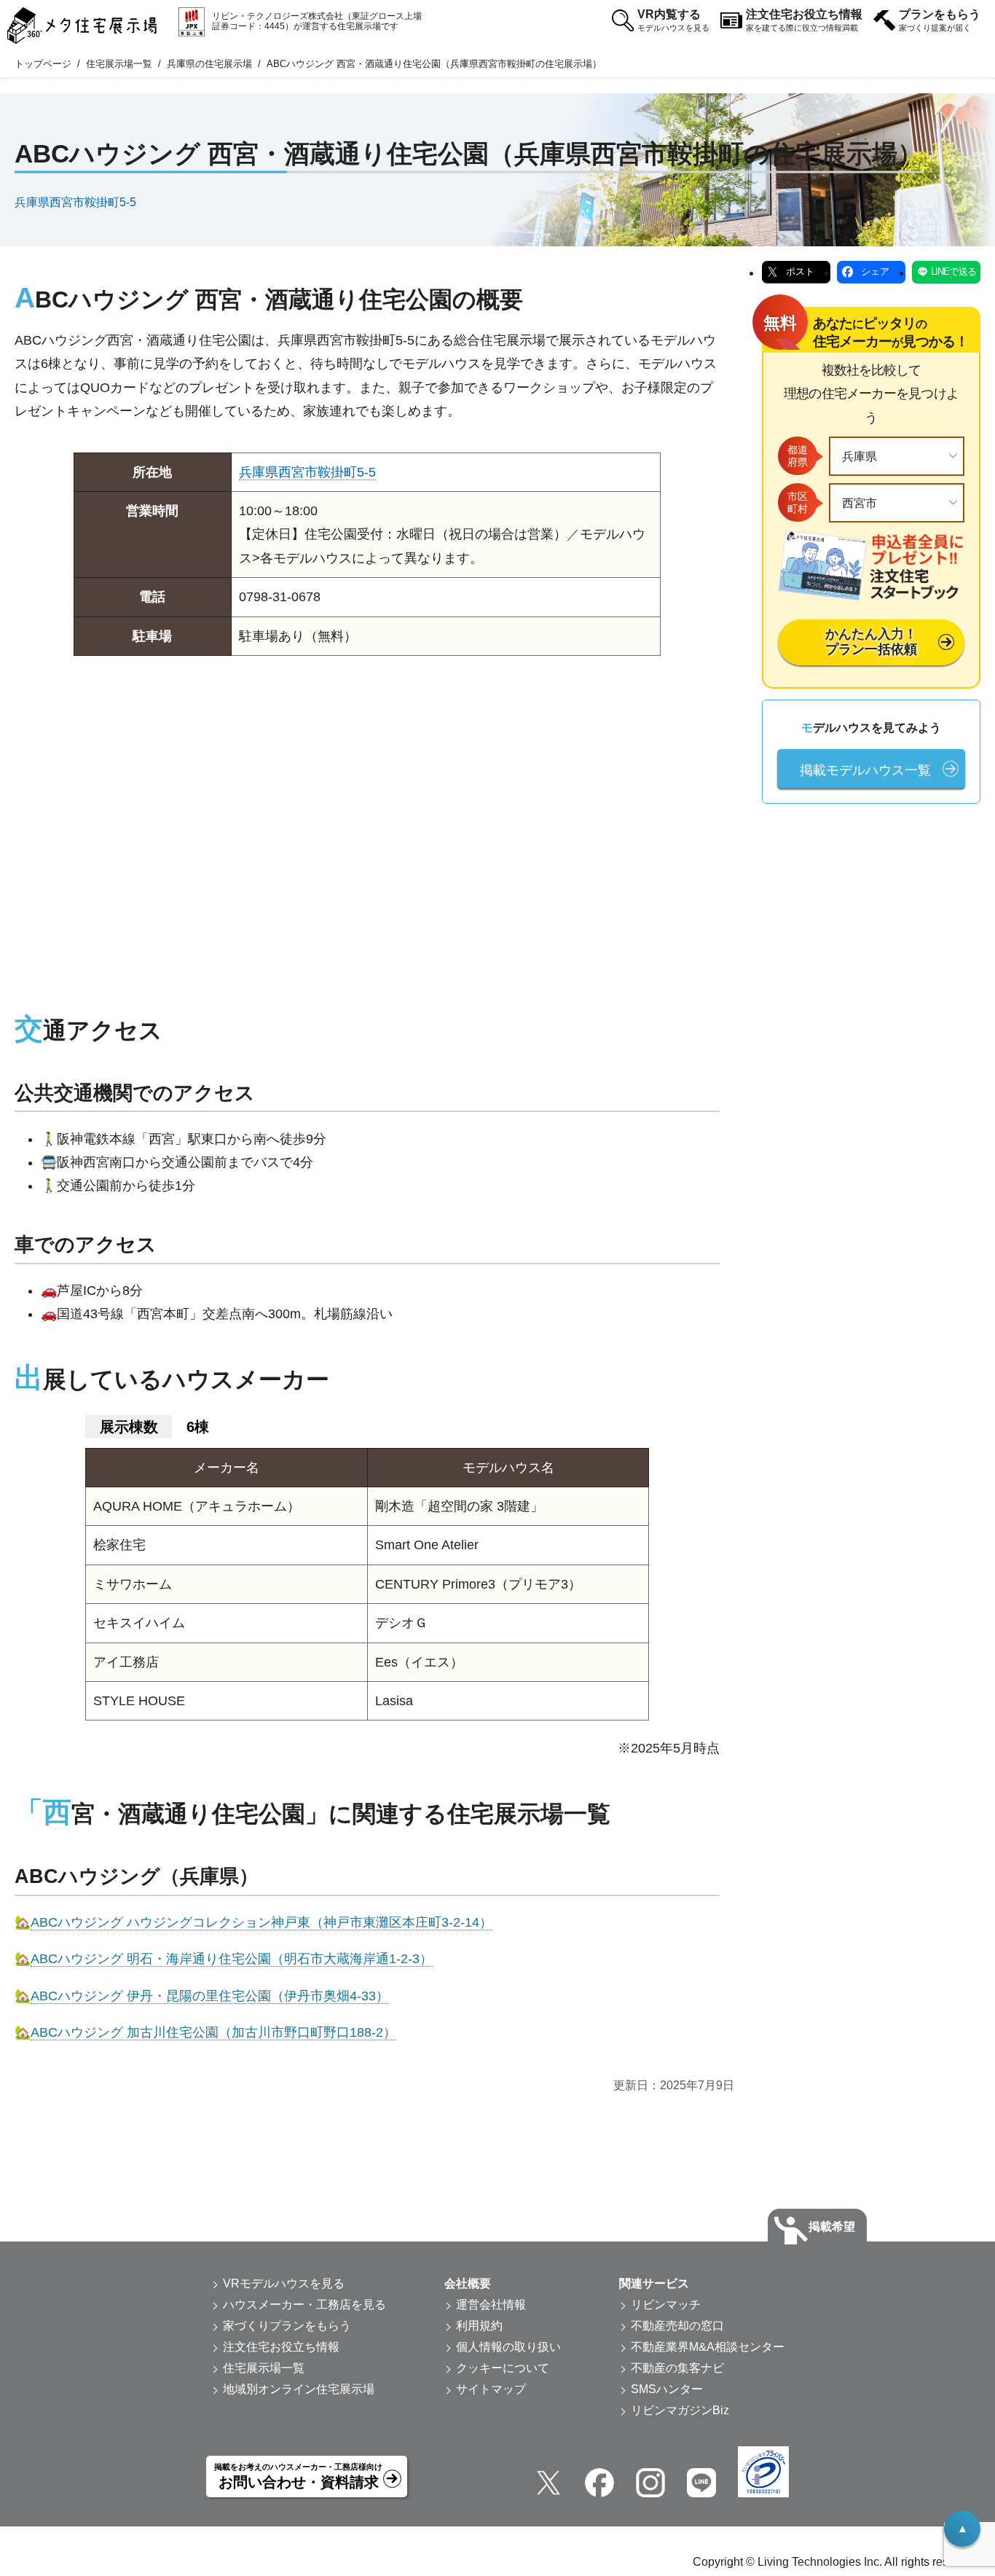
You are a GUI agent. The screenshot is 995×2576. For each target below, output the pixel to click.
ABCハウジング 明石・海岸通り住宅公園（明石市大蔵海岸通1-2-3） (232, 1959)
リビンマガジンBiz (680, 2410)
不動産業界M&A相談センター (708, 2347)
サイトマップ (491, 2389)
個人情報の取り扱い (508, 2347)
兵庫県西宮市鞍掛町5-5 (75, 201)
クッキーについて (503, 2368)
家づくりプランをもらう (287, 2326)
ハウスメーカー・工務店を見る (304, 2305)
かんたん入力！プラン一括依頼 (871, 642)
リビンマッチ (666, 2305)
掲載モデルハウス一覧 (865, 770)
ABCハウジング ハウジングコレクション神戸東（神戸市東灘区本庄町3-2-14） (261, 1922)
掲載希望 (832, 2227)
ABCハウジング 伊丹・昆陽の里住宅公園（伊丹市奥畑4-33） (210, 1996)
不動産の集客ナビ (677, 2368)
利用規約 (479, 2326)
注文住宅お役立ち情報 (804, 20)
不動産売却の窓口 (677, 2326)
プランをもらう (940, 20)
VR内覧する (673, 20)
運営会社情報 (491, 2305)
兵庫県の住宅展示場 (209, 64)
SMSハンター (667, 2389)
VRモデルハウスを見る (284, 2283)
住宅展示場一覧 (119, 64)
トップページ (43, 64)
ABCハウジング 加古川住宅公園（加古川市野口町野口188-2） (213, 2032)
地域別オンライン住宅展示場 (299, 2389)
